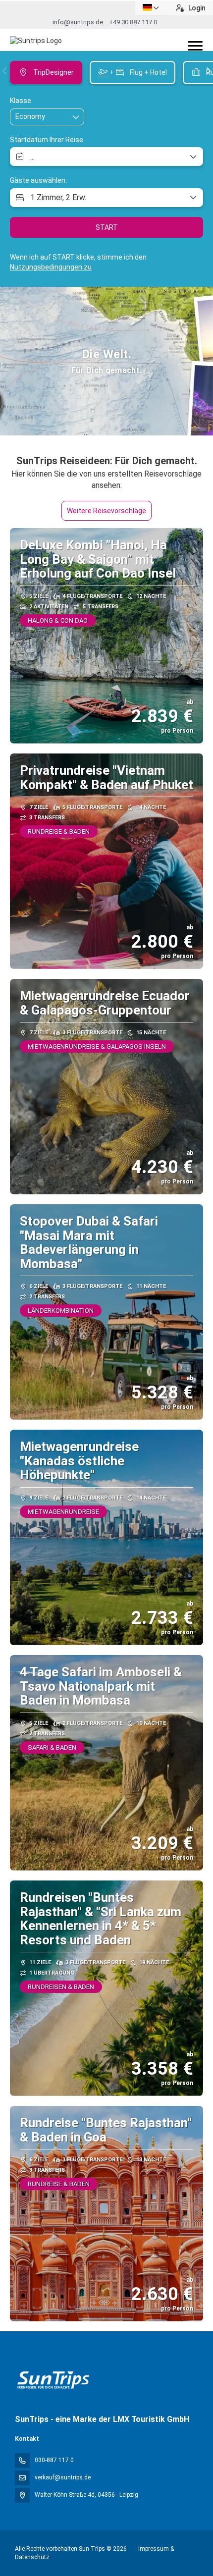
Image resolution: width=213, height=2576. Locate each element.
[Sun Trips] (53, 2380)
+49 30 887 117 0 (133, 22)
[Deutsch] (152, 8)
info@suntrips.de (78, 22)
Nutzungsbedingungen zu (51, 267)
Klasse (21, 101)
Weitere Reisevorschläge (106, 511)
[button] (5, 71)
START (107, 227)
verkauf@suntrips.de (63, 2477)
